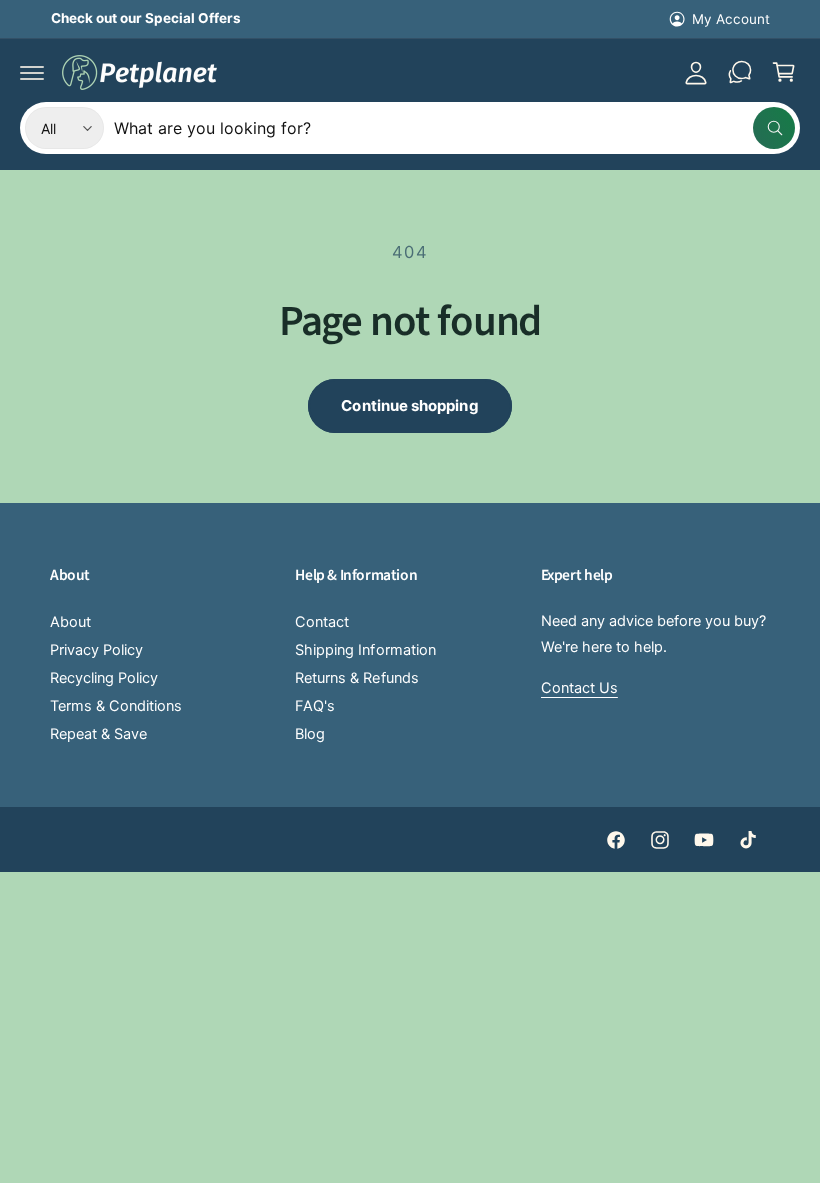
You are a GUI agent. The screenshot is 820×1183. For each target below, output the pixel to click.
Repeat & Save (98, 734)
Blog (310, 734)
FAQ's (315, 706)
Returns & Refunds (356, 678)
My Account (731, 19)
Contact (322, 622)
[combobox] (454, 128)
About (70, 622)
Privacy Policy (96, 650)
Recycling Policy (104, 678)
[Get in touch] (740, 72)
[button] (32, 72)
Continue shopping (409, 405)
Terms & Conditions (116, 706)
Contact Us (579, 688)
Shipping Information (365, 650)
